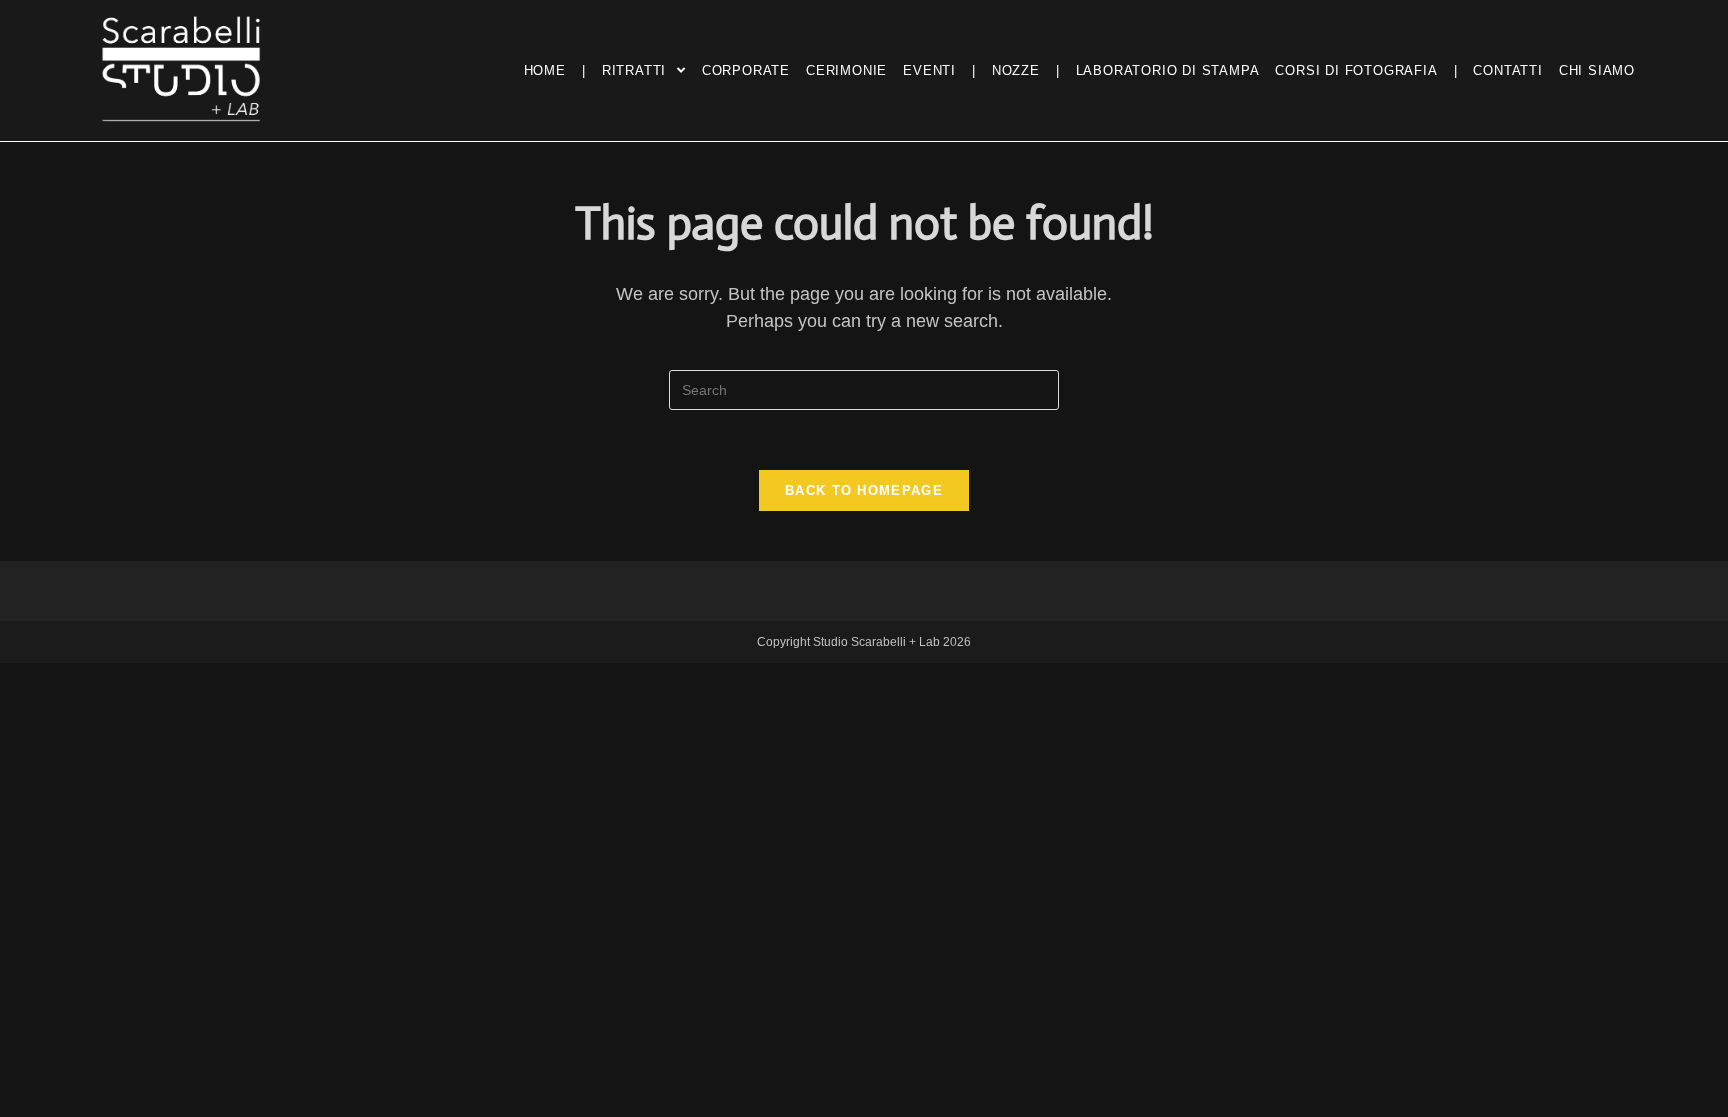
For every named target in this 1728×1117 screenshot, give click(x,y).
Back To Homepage (864, 490)
